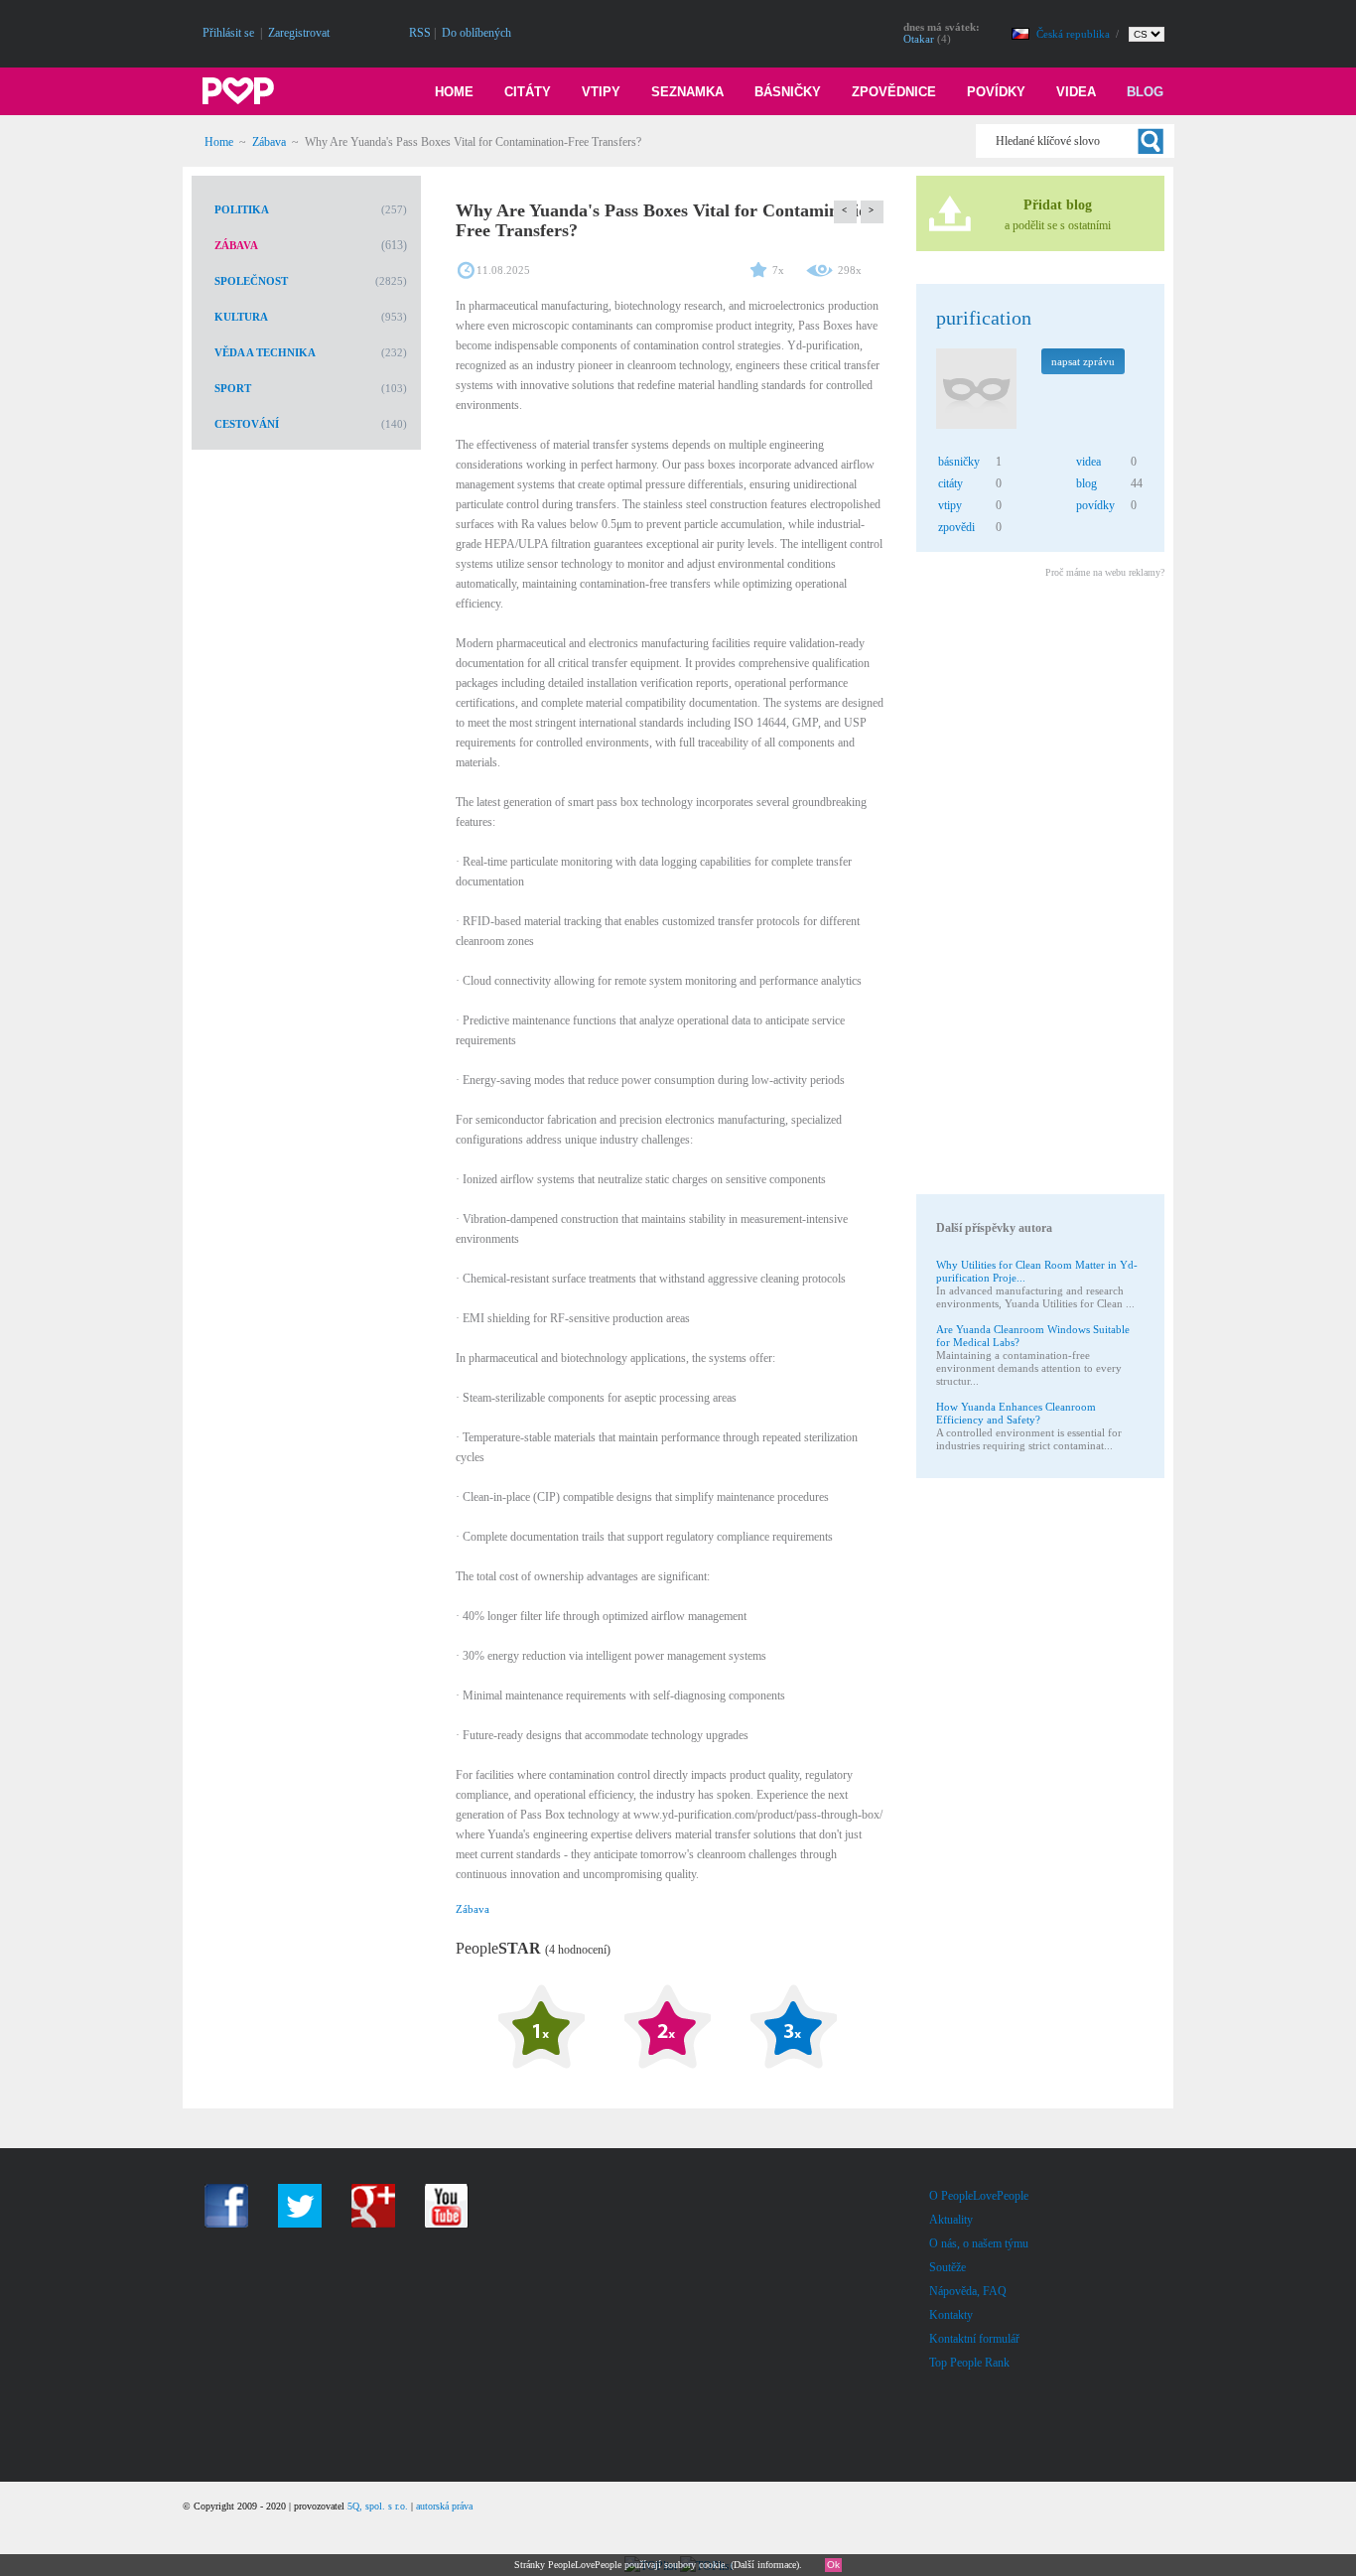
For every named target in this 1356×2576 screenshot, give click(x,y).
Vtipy (601, 92)
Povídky (996, 92)
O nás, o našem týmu (979, 2243)
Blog (1145, 92)
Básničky (788, 92)
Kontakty (951, 2315)
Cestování (247, 424)
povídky (1095, 505)
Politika (242, 209)
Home (454, 92)
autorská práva (444, 2506)
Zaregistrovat (299, 33)
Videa (1076, 92)
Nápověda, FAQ (968, 2291)
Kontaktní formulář (974, 2339)
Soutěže (948, 2267)
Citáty (528, 92)
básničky (959, 462)
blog (1086, 483)
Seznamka (687, 92)
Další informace (765, 2565)
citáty (950, 483)
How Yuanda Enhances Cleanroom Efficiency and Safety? (1016, 1413)
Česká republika (1075, 34)
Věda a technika (265, 352)
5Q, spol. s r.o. (378, 2506)
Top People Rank (969, 2363)
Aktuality (951, 2220)
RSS (420, 33)
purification (984, 318)
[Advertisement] (1039, 889)
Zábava (269, 142)
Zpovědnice (894, 92)
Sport (233, 388)
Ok (833, 2565)
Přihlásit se (228, 33)
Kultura (241, 317)
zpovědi (956, 527)
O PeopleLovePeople (979, 2196)
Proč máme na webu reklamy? (1105, 572)
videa (1088, 462)
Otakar (919, 39)
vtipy (950, 505)
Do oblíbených (476, 33)
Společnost (251, 281)
